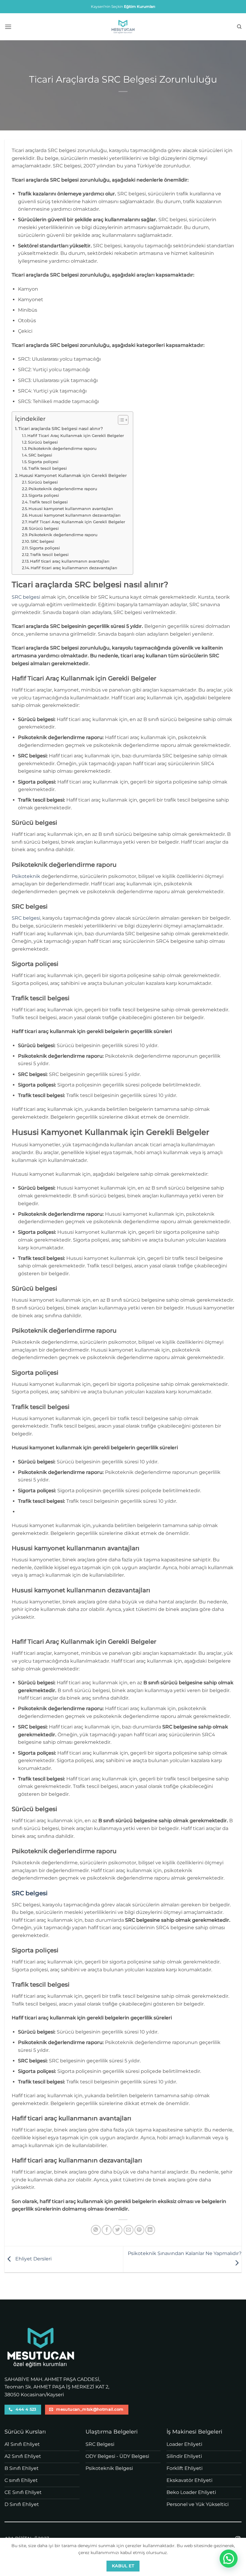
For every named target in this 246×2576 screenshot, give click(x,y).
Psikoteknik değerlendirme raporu (62, 448)
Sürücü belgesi (43, 442)
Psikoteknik (26, 876)
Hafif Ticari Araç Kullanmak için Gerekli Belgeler (76, 435)
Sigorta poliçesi (43, 462)
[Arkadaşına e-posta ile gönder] (129, 2230)
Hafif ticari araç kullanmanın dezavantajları (74, 568)
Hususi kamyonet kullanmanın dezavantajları (75, 515)
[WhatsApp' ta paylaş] (96, 2230)
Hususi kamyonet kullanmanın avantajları (71, 509)
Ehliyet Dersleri (33, 2259)
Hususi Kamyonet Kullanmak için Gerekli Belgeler (73, 475)
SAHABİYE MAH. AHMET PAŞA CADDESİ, (52, 2379)
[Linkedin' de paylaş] (150, 2230)
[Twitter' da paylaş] (117, 2230)
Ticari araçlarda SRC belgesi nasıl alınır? (61, 429)
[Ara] (239, 27)
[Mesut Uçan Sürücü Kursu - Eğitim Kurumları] (123, 27)
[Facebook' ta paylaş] (107, 2230)
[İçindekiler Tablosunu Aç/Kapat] (120, 420)
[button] (8, 27)
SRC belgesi (40, 455)
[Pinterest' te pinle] (139, 2230)
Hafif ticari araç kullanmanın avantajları (70, 561)
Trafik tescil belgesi (48, 468)
